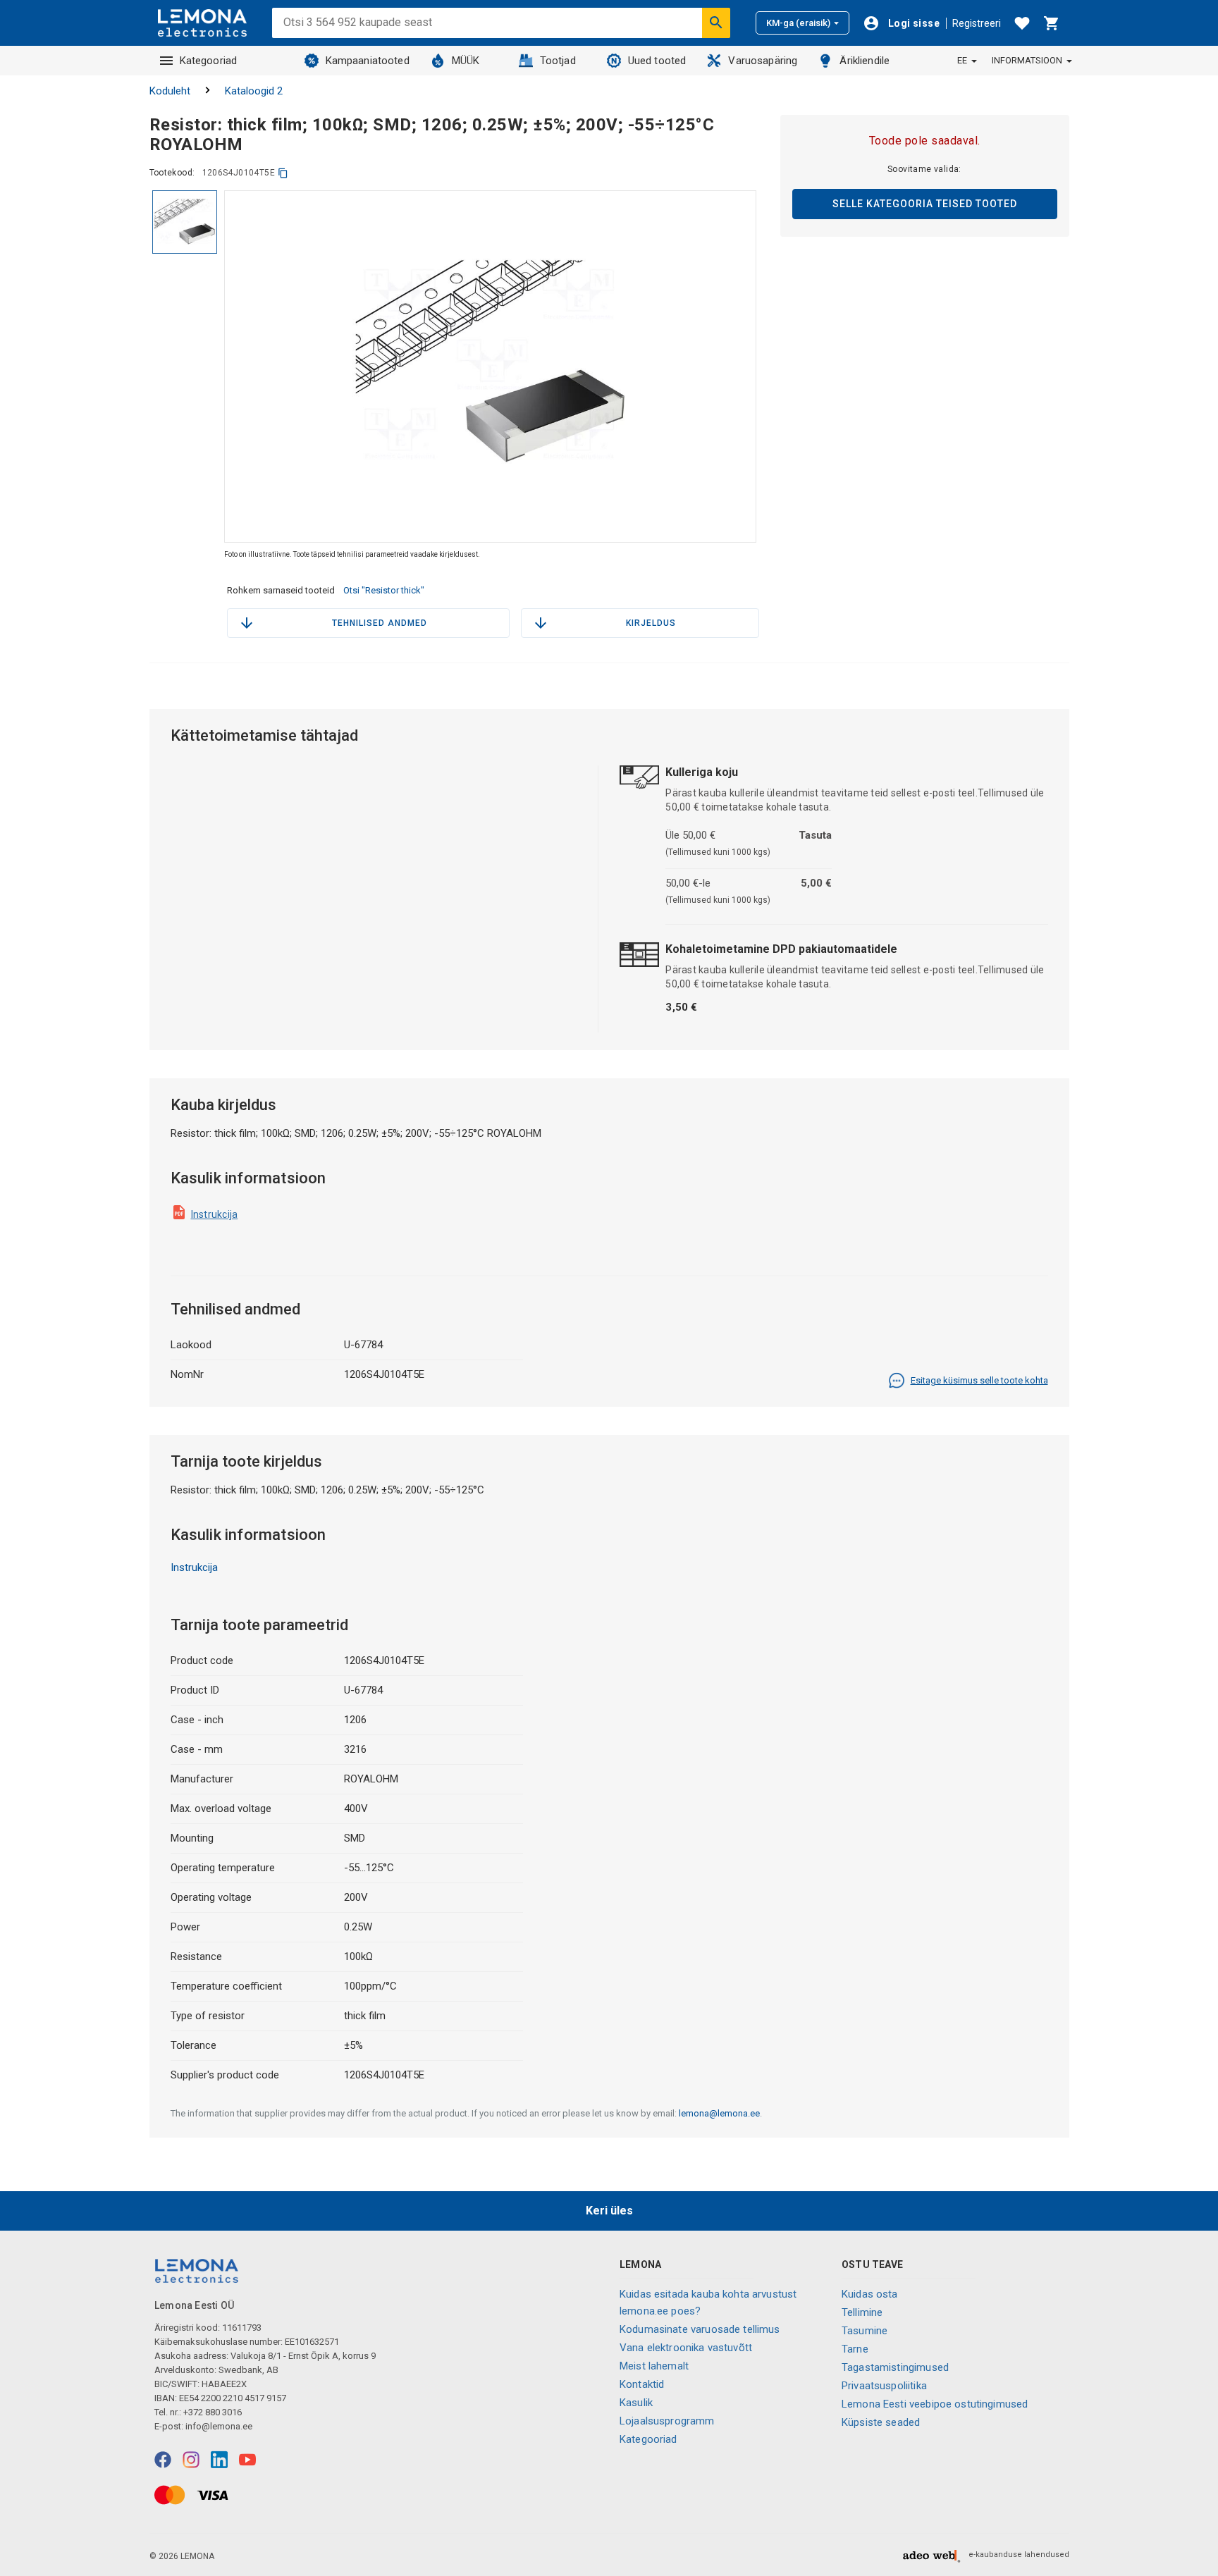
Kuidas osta (870, 2294)
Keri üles (609, 2211)
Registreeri (977, 23)
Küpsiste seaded (881, 2422)
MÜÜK (466, 61)
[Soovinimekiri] (1022, 23)
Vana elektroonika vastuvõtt (686, 2348)
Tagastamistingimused (895, 2367)
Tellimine (862, 2312)
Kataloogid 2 (254, 91)
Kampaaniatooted (368, 61)
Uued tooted (657, 61)
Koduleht (170, 91)
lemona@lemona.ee (719, 2113)
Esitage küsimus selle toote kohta (979, 1380)
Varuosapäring (763, 61)
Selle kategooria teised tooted (925, 204)
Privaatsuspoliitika (884, 2386)
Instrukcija (215, 1214)
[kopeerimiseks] (283, 173)
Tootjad (558, 61)
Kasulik (636, 2403)
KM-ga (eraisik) (798, 23)
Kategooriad (209, 61)
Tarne (855, 2349)
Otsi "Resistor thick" (384, 590)
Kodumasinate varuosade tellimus (700, 2329)
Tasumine (865, 2331)
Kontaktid (642, 2384)
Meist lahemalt (654, 2366)
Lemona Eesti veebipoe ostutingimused (935, 2404)
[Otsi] (716, 23)
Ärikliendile (865, 61)
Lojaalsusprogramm (667, 2421)
